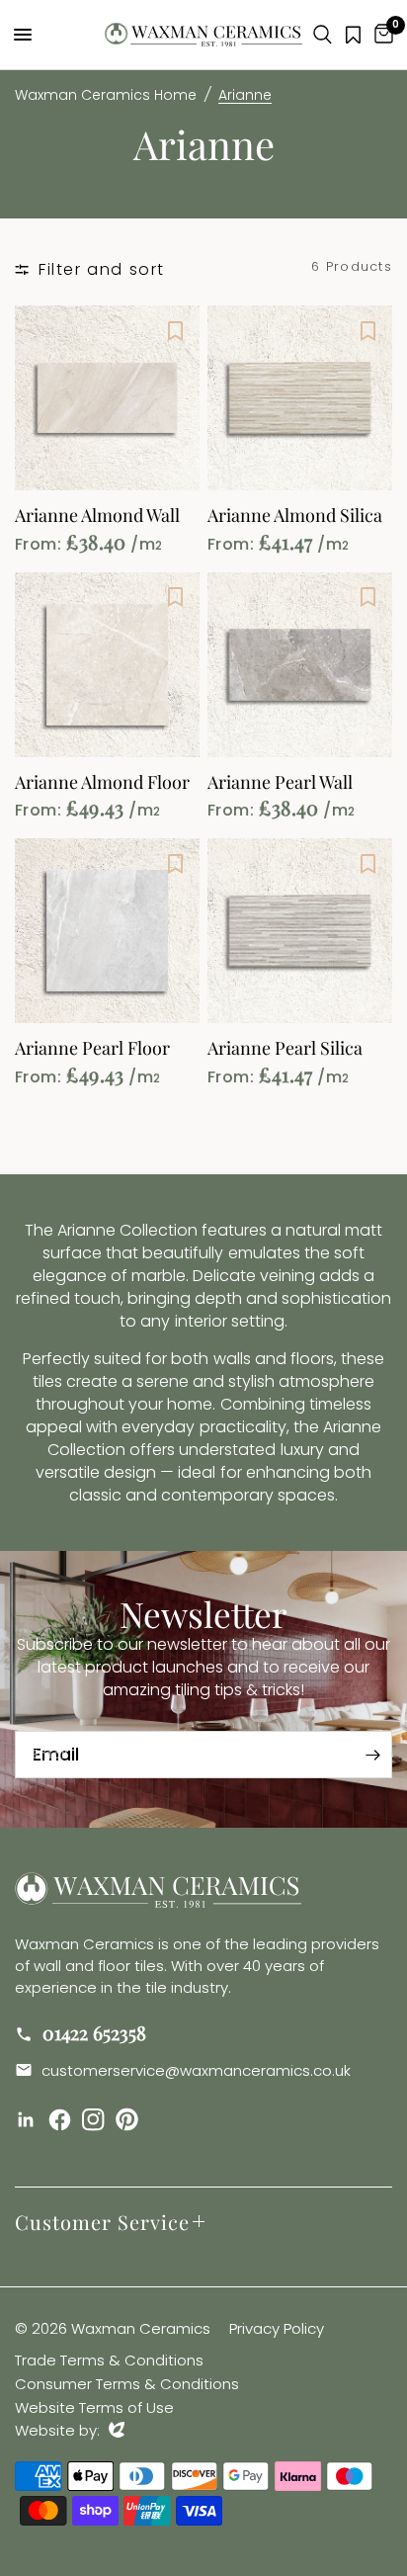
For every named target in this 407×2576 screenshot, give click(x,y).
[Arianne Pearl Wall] (300, 665)
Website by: (70, 2430)
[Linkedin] (30, 2120)
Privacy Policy (277, 2328)
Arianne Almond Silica (295, 516)
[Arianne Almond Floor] (107, 665)
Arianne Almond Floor (102, 783)
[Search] (323, 35)
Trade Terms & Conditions (109, 2360)
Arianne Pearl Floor (92, 1049)
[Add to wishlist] (175, 330)
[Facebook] (63, 2120)
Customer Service (102, 2222)
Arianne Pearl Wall (280, 783)
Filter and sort (102, 269)
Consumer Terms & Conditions (127, 2384)
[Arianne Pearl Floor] (107, 931)
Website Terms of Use (94, 2407)
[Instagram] (97, 2120)
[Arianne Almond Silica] (300, 398)
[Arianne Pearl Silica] (300, 931)
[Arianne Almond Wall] (107, 398)
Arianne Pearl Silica (285, 1049)
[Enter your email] (372, 1755)
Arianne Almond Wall (97, 516)
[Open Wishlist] (353, 35)
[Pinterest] (130, 2119)
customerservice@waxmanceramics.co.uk (194, 2070)
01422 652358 (92, 2032)
